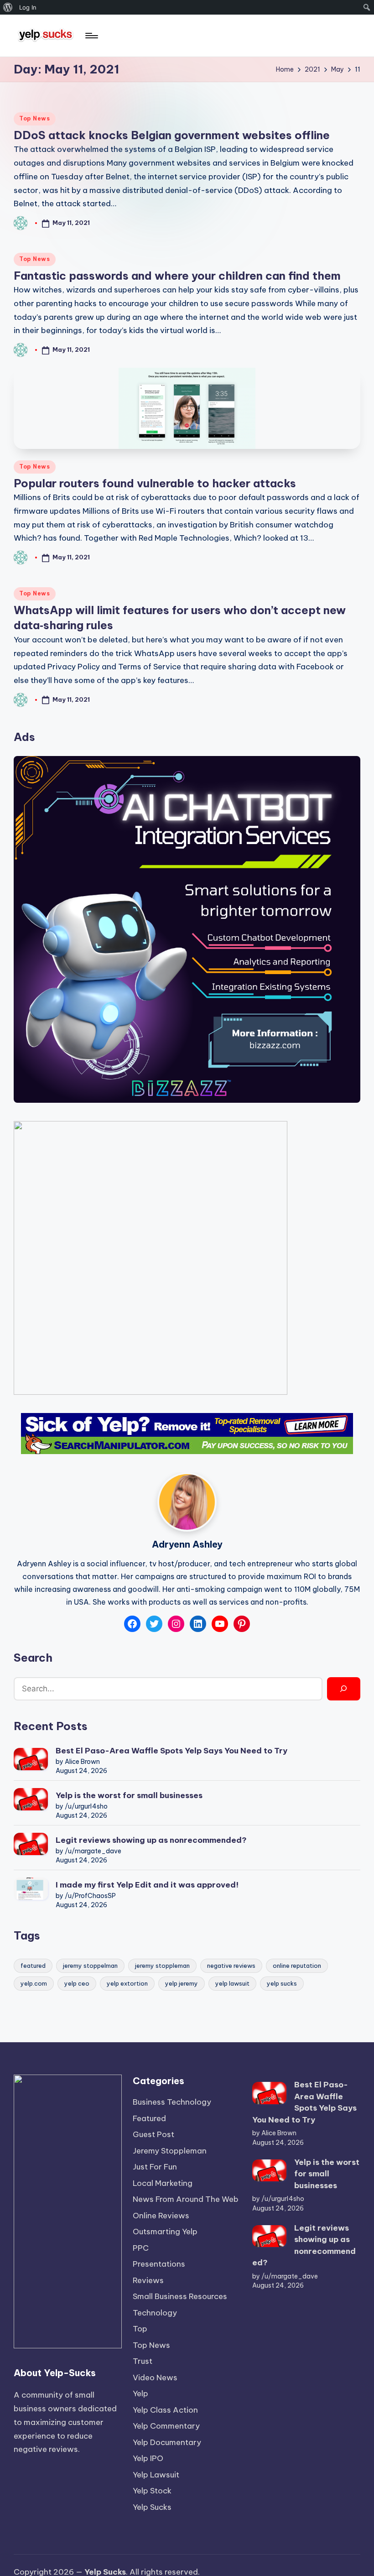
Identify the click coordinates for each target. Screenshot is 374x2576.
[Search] (344, 1689)
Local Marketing (163, 2183)
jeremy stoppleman (162, 1966)
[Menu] (91, 36)
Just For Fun (155, 2167)
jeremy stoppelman (90, 1966)
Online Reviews (161, 2216)
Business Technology (172, 2102)
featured (33, 1966)
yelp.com (34, 1983)
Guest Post (153, 2134)
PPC (141, 2248)
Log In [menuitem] (28, 7)
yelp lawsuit (232, 1983)
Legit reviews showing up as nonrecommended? (151, 1840)
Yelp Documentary (167, 2442)
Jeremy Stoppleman (170, 2151)
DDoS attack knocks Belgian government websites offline (172, 135)
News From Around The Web (186, 2199)
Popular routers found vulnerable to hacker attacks (155, 483)
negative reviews (231, 1966)
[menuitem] (8, 7)
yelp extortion (127, 1983)
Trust (143, 2361)
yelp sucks (282, 1983)
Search (33, 1658)
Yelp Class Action (165, 2410)
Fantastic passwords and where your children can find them (177, 276)
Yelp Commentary (166, 2426)
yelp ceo (77, 1983)
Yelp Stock (152, 2491)
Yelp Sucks (152, 2507)
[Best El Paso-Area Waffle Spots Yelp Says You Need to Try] (31, 1759)
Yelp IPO (148, 2458)
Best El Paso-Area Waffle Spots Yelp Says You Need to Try (171, 1751)
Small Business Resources (180, 2296)
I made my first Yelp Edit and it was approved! (147, 1885)
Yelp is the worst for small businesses (129, 1795)
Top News (35, 118)
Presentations (159, 2264)
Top (140, 2329)
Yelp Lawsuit (156, 2475)
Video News (155, 2378)
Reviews (148, 2280)
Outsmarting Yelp (165, 2232)
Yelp (140, 2393)
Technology (155, 2313)
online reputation (297, 1966)
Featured (149, 2118)
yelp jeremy (182, 1983)
